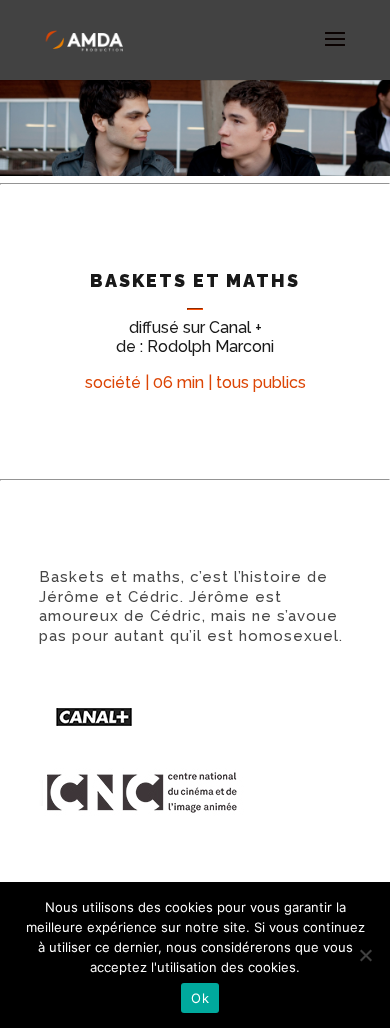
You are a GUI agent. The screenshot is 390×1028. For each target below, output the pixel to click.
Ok (200, 998)
